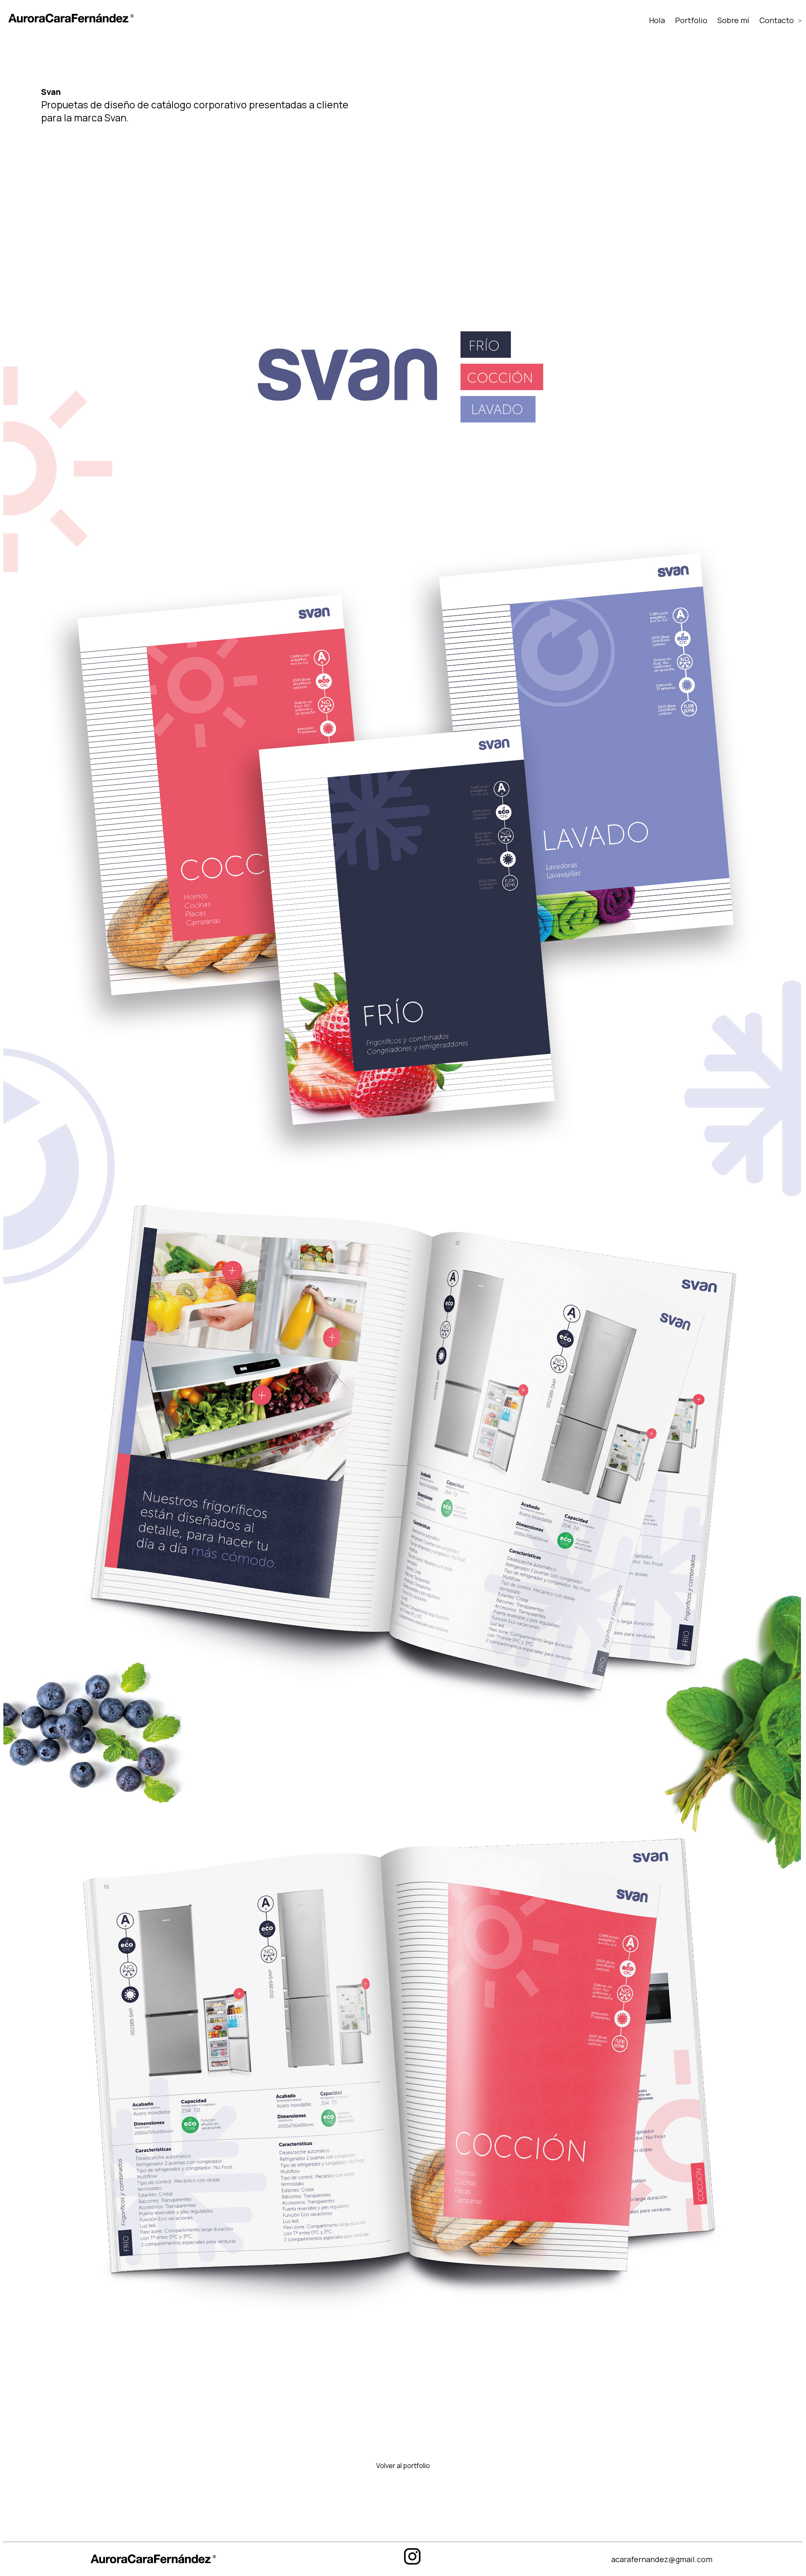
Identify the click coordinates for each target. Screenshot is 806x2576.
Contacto (777, 20)
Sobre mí (733, 20)
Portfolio (691, 20)
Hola (657, 20)
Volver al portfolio (403, 2466)
